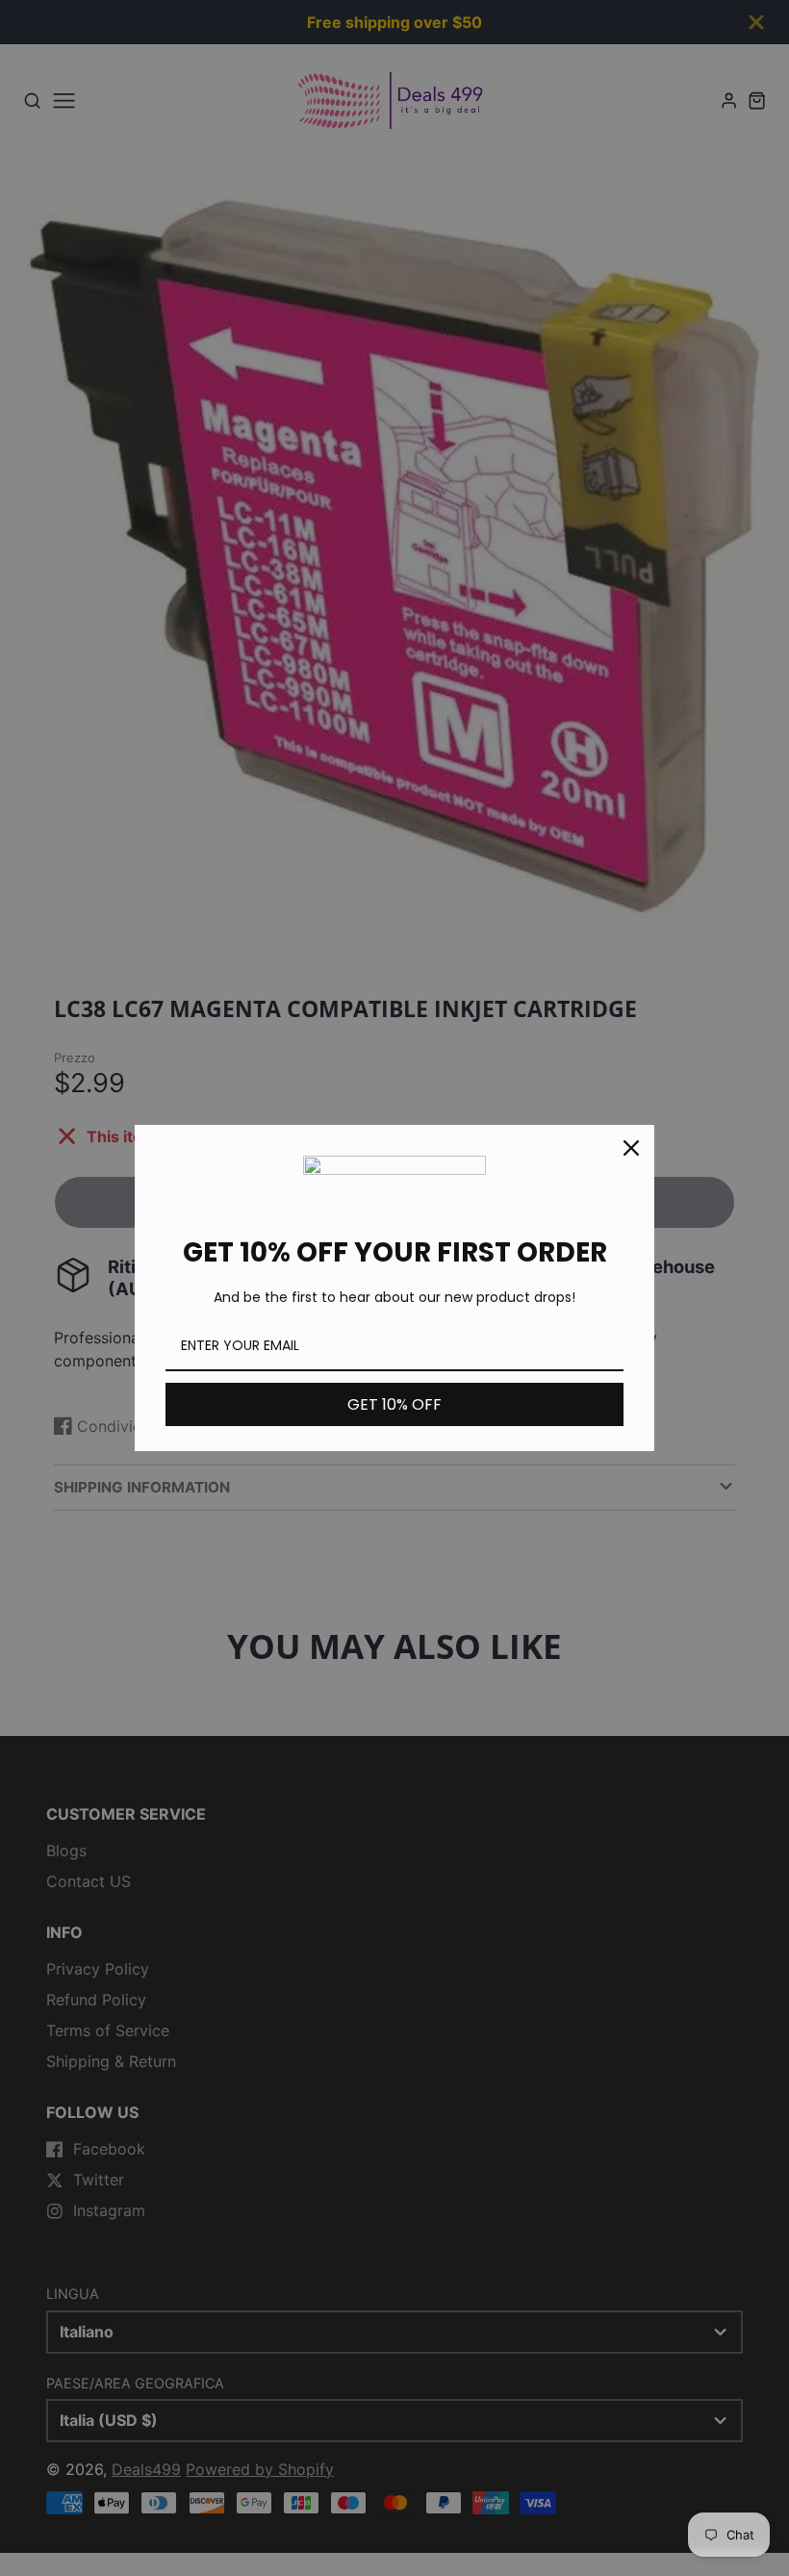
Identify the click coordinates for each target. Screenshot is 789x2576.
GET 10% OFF (394, 1404)
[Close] (631, 1148)
